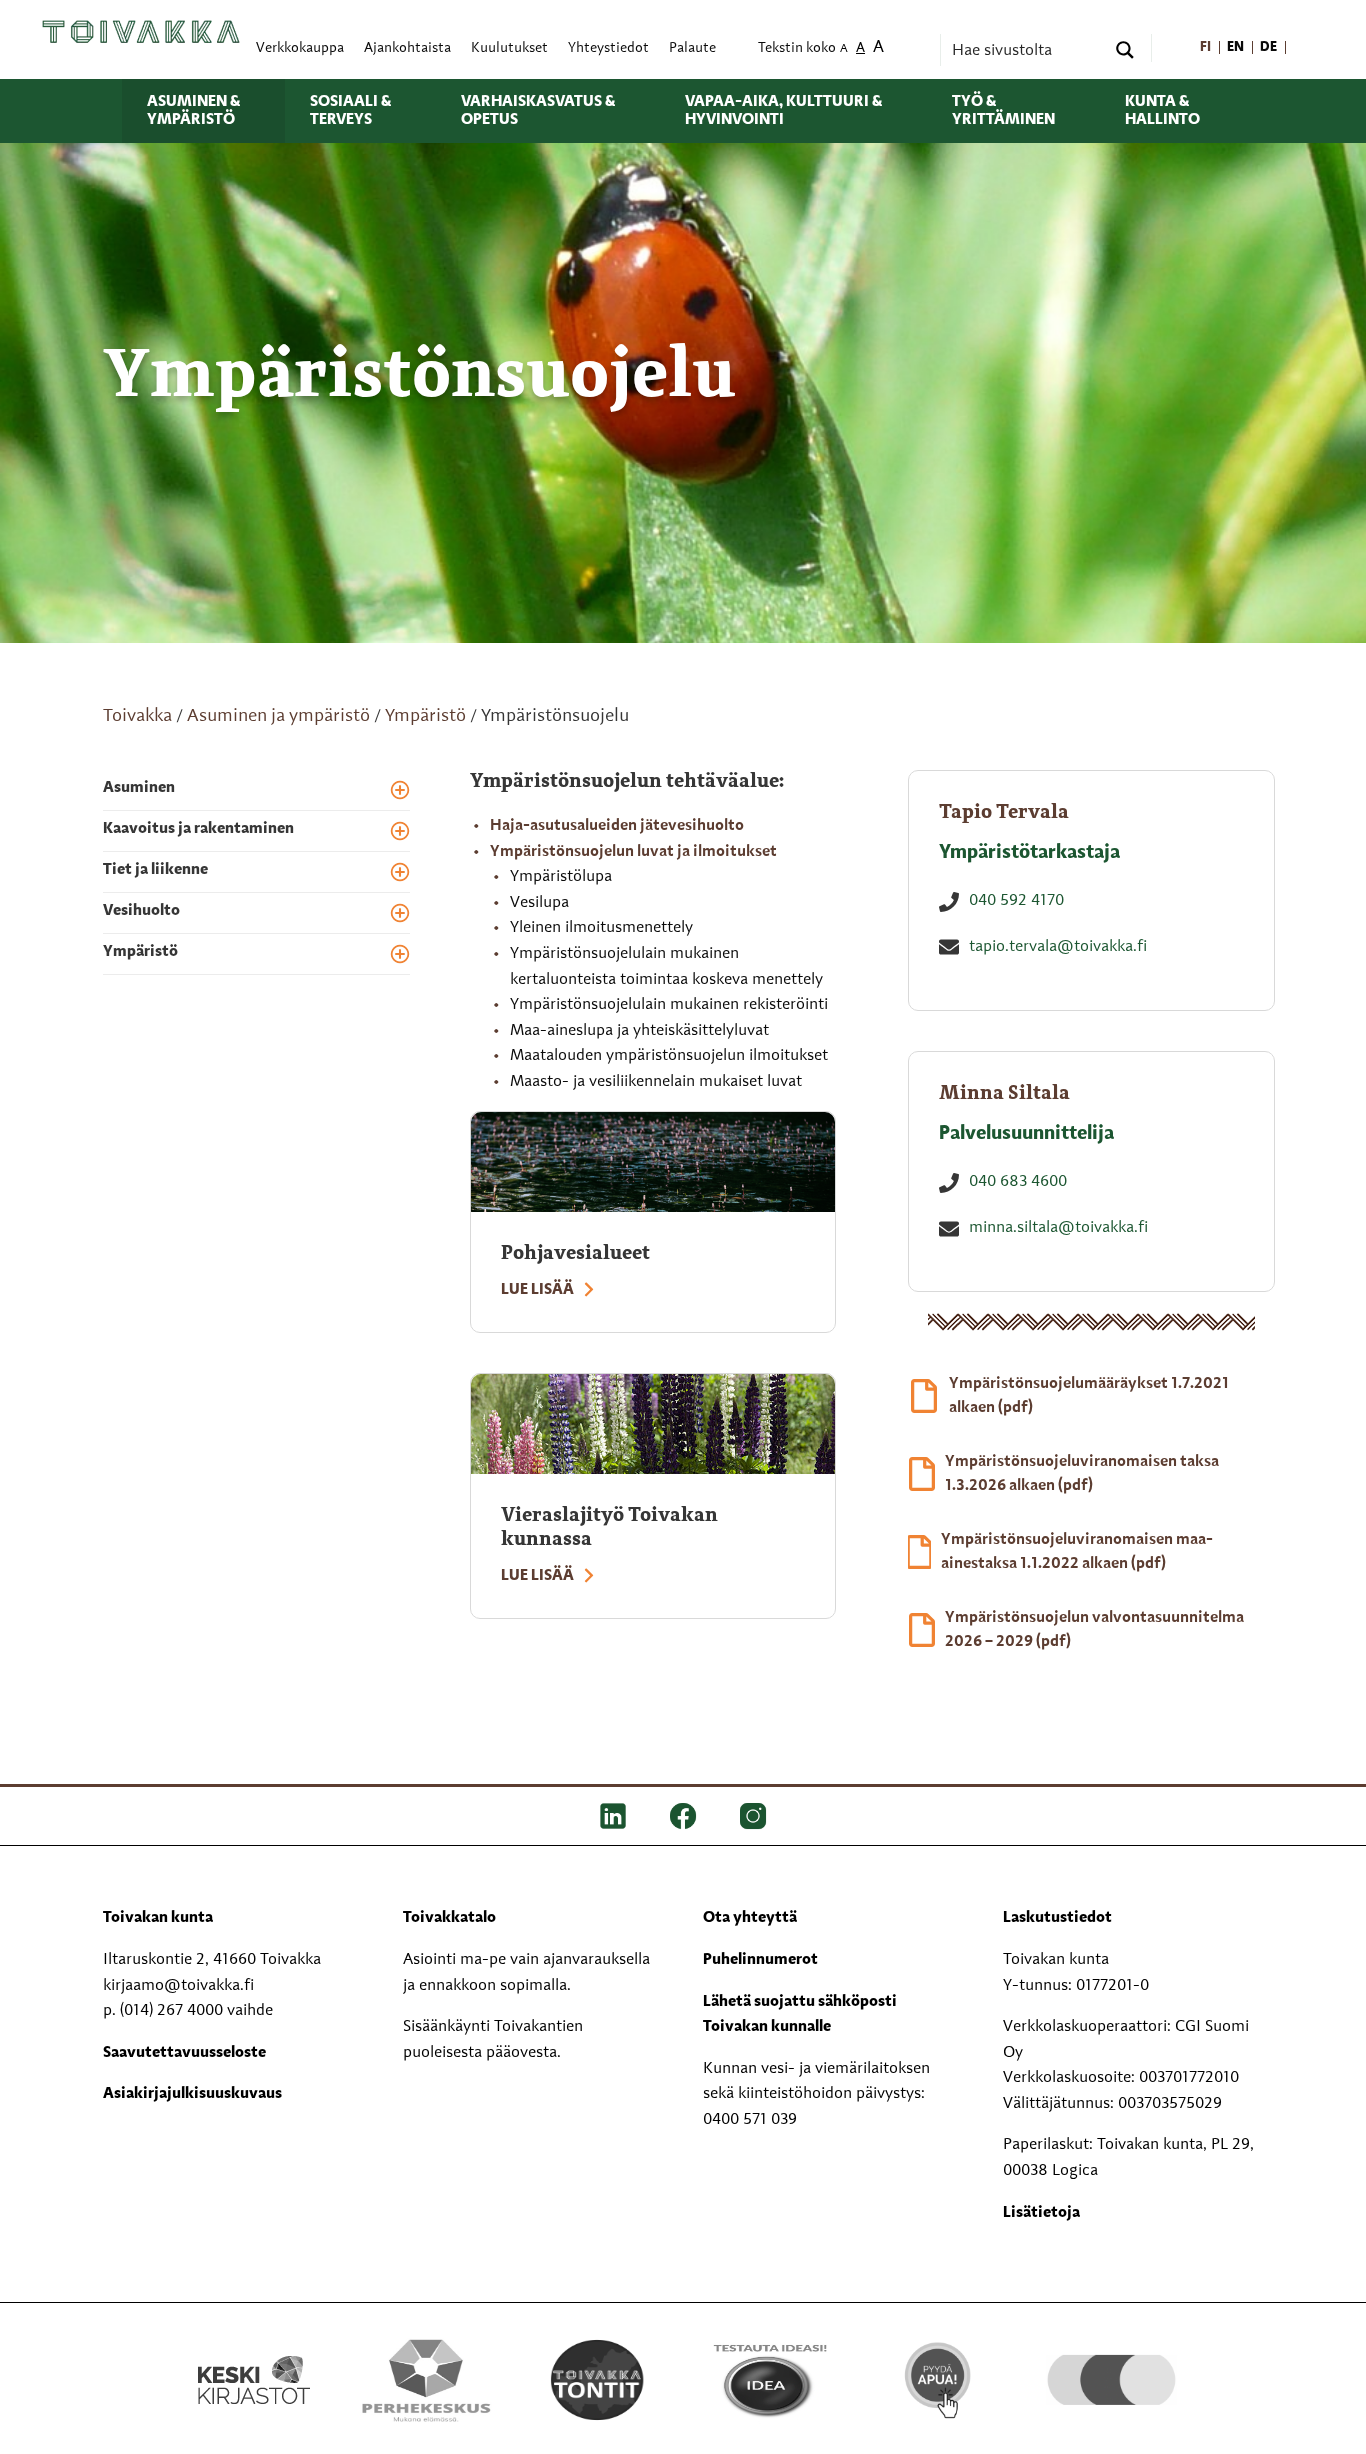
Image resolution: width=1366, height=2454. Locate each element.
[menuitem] (1205, 48)
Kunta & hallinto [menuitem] (1162, 111)
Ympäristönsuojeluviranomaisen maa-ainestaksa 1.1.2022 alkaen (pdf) (1077, 1552)
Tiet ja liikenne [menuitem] (155, 870)
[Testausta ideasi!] (768, 2380)
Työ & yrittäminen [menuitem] (1003, 111)
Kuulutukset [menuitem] (509, 48)
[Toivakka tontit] (597, 2380)
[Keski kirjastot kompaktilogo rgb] (254, 2359)
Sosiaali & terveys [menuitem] (350, 111)
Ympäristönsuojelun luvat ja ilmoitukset (633, 852)
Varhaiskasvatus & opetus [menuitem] (538, 111)
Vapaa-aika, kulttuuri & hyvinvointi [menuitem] (783, 111)
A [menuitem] (844, 49)
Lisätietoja (1041, 2213)
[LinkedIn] (613, 1816)
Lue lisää (537, 1290)
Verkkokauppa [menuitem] (300, 48)
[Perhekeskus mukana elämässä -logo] (425, 2380)
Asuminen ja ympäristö (278, 716)
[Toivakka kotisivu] (141, 32)
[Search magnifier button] (1125, 50)
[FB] (683, 1816)
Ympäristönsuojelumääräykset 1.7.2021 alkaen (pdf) (1089, 1396)
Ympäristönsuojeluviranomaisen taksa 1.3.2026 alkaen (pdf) (1082, 1474)
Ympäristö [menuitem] (140, 952)
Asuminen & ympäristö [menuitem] (193, 111)
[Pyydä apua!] (939, 2378)
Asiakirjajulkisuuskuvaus (192, 2094)
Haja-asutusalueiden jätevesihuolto (617, 826)
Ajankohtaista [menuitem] (407, 48)
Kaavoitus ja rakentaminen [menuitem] (198, 829)
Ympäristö (425, 716)
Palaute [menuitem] (692, 48)
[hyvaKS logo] (1111, 2360)
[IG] (753, 1816)
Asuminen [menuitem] (139, 788)
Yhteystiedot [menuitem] (608, 48)
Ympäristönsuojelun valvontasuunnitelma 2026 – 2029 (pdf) (1094, 1630)
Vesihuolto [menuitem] (141, 911)
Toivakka (137, 716)
